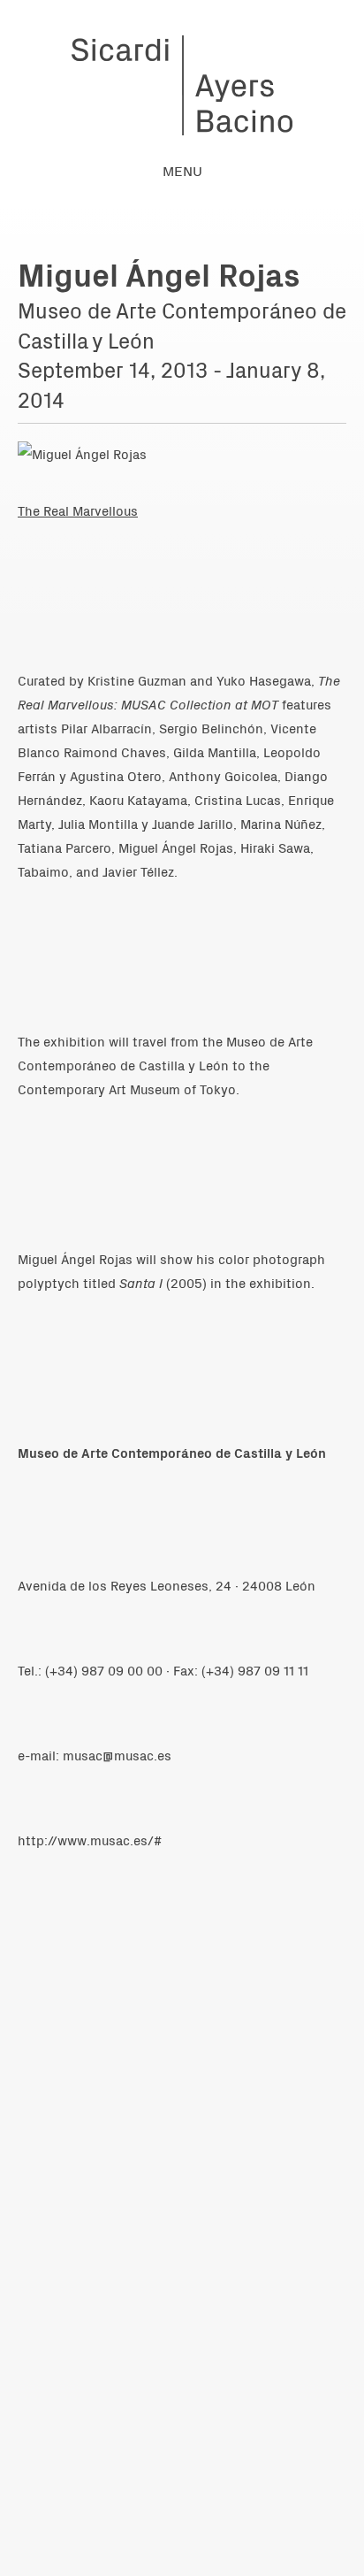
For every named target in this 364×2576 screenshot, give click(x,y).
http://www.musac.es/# (90, 1840)
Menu (182, 170)
